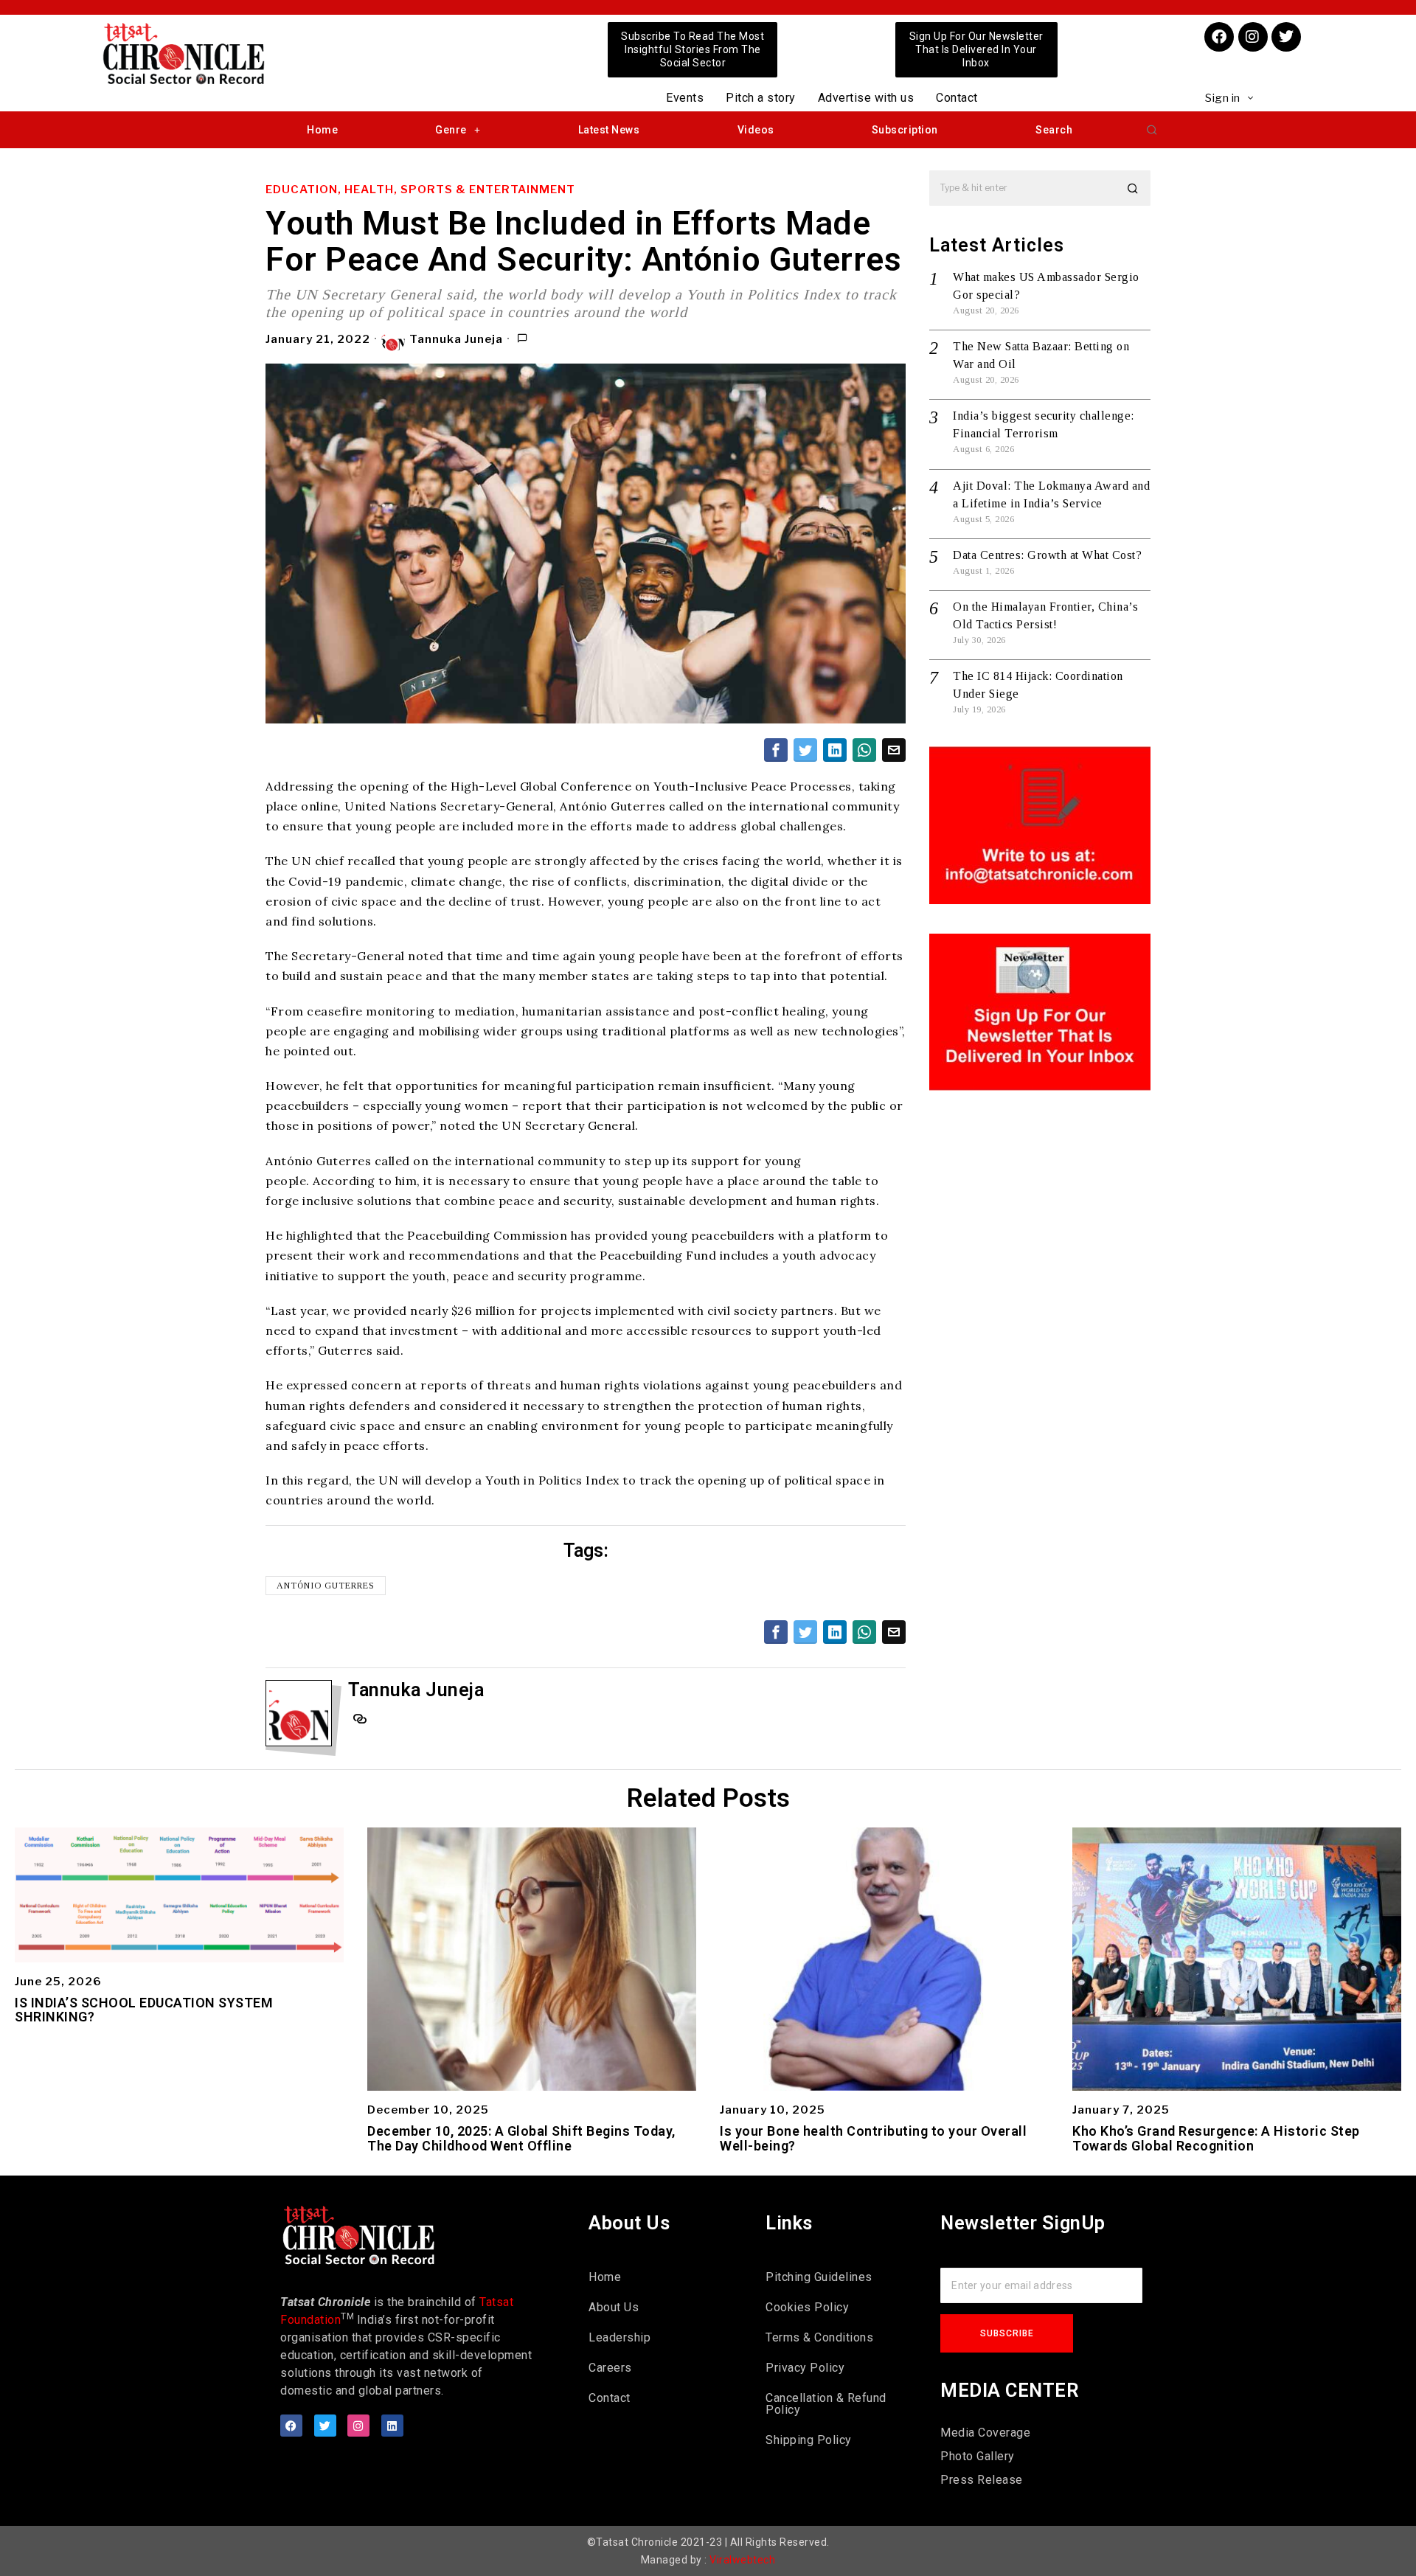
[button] (1152, 130)
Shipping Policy (809, 2440)
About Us (614, 2307)
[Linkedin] (392, 2426)
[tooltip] (776, 750)
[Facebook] (1219, 37)
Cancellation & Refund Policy (826, 2404)
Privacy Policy (805, 2368)
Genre (451, 130)
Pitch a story (761, 98)
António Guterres (326, 1586)
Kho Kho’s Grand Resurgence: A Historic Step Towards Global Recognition (1216, 2139)
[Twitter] (1286, 37)
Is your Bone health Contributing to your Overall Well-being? (873, 2139)
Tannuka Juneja (456, 339)
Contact (957, 98)
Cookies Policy (807, 2307)
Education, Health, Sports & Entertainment (420, 190)
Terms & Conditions (819, 2337)
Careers (610, 2368)
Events (685, 98)
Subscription (905, 130)
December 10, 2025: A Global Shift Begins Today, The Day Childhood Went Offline (521, 2139)
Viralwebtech (742, 2560)
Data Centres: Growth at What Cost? (1047, 555)
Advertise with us (866, 98)
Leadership (619, 2337)
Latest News (609, 130)
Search (1054, 130)
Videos (756, 130)
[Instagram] (1253, 37)
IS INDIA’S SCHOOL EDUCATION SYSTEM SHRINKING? (144, 2010)
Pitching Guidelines (819, 2277)
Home (322, 130)
